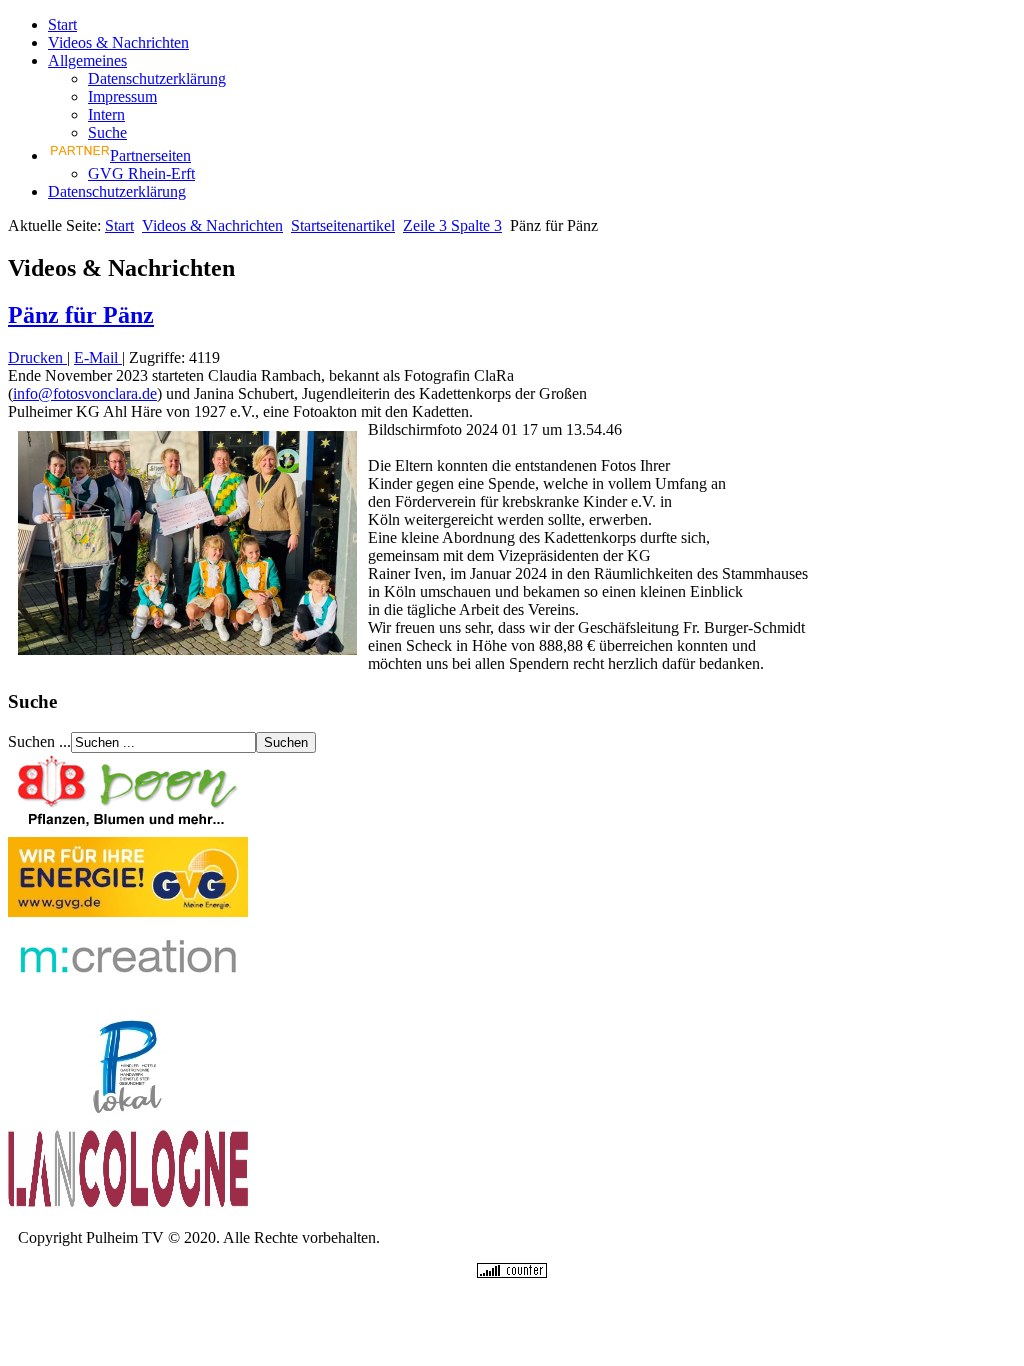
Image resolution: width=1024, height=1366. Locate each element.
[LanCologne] (128, 1203)
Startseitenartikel (343, 225)
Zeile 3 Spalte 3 (452, 225)
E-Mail (98, 357)
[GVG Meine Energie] (128, 911)
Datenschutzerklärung (157, 78)
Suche (107, 132)
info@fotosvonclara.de (85, 393)
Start (62, 24)
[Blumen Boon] (128, 827)
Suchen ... (39, 741)
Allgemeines (87, 60)
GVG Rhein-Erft (141, 173)
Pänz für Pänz (81, 315)
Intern (106, 114)
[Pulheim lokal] (128, 1119)
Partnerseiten (150, 155)
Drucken (37, 357)
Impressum (122, 96)
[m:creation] (128, 995)
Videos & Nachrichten (118, 42)
